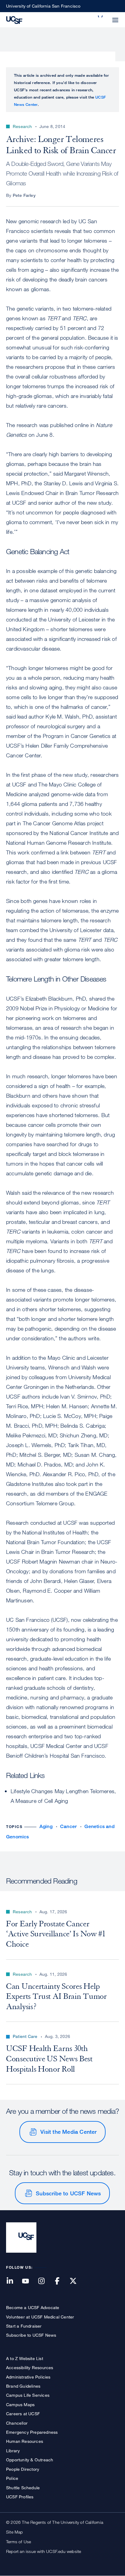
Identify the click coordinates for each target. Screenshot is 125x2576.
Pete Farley (24, 195)
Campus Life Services (28, 2395)
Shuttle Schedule (23, 2488)
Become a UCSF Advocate (33, 2307)
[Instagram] (45, 2281)
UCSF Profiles (20, 2497)
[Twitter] (77, 2281)
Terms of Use (19, 2542)
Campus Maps (20, 2404)
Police (12, 2478)
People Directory (23, 2469)
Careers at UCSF (23, 2414)
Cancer (68, 1826)
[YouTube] (29, 2281)
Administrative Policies (28, 2377)
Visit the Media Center (68, 2132)
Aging (46, 1826)
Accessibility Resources (30, 2367)
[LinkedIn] (13, 2281)
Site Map (15, 2532)
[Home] (14, 19)
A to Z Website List (25, 2358)
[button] (101, 16)
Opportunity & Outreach (30, 2460)
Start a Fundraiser (24, 2326)
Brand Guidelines (23, 2386)
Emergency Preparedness (32, 2432)
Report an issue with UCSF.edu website (44, 2551)
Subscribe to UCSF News (68, 2193)
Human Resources (25, 2441)
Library (13, 2451)
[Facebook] (61, 2281)
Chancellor (17, 2423)
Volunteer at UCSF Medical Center (40, 2317)
